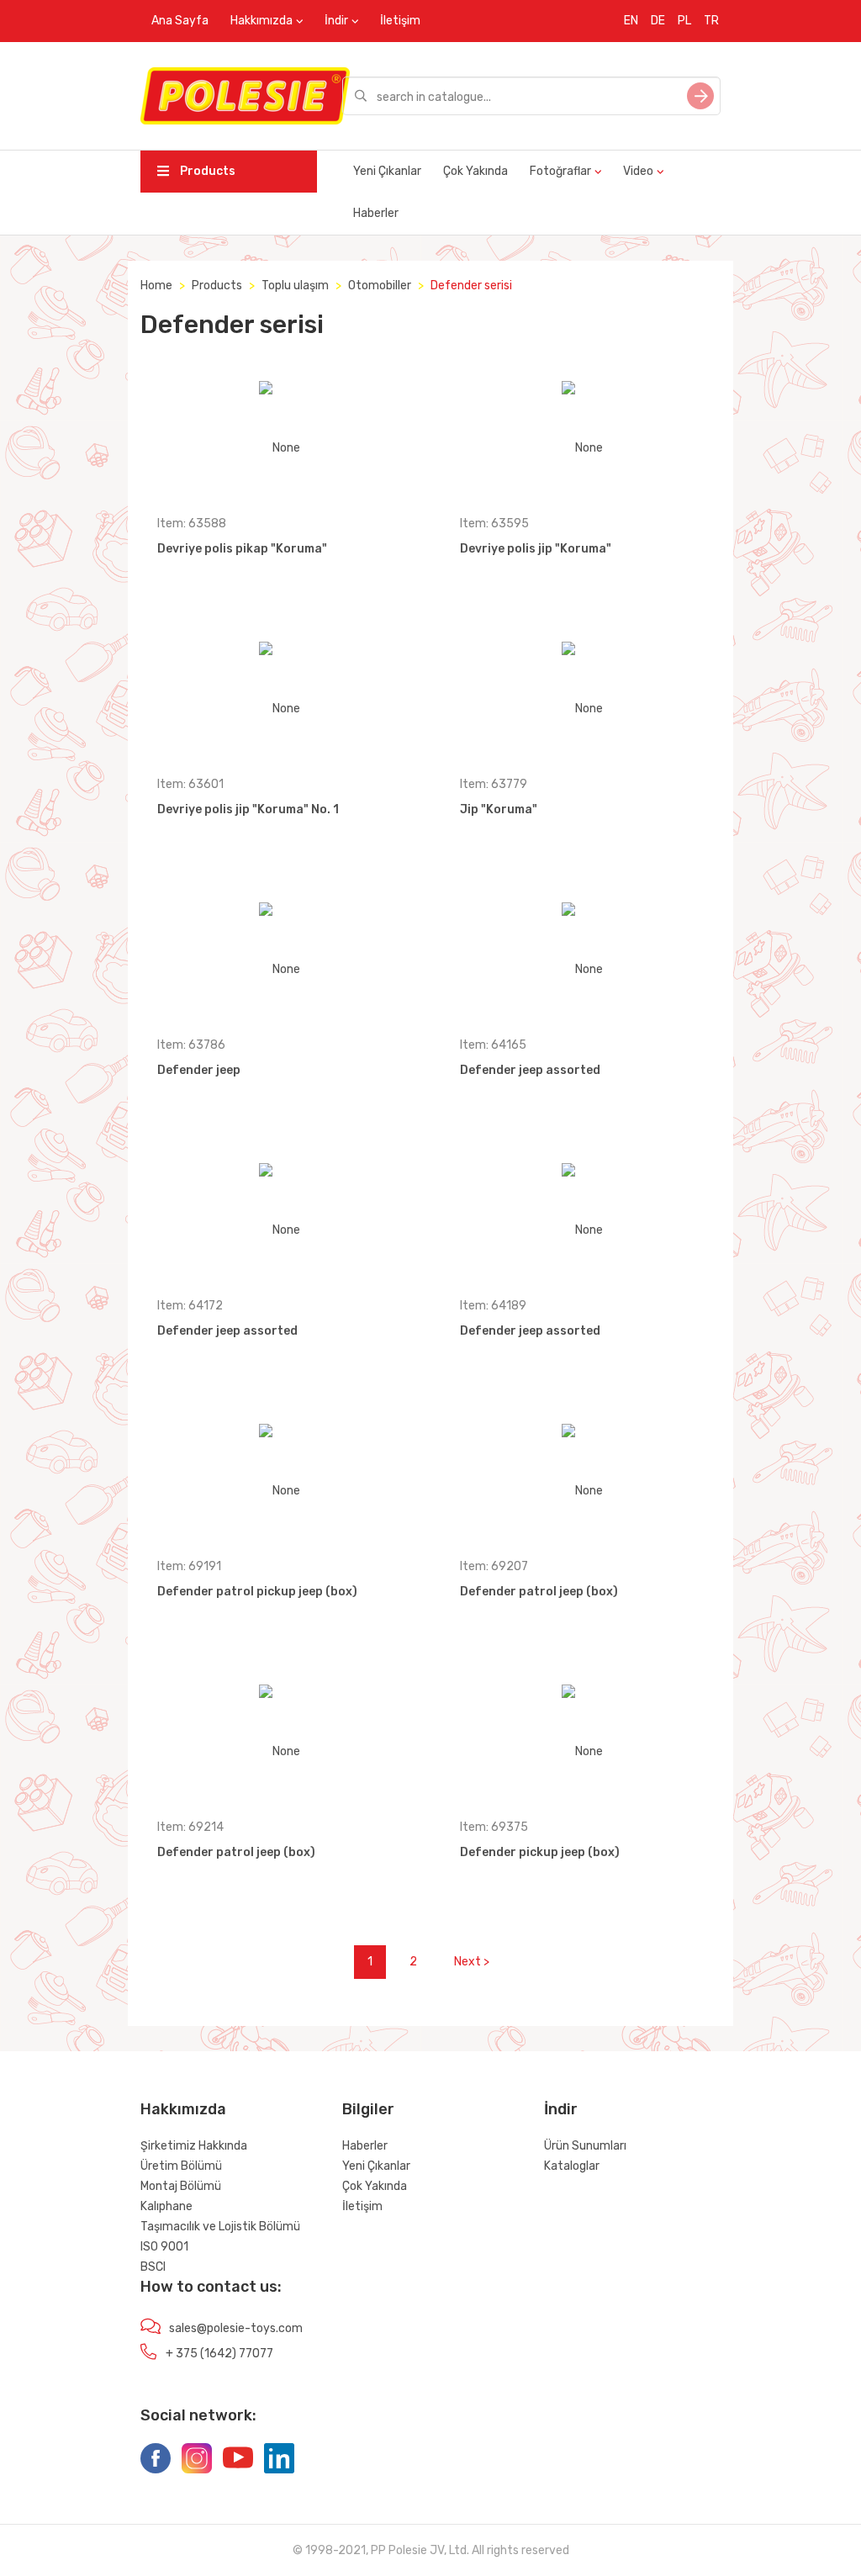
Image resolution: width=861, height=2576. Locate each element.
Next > (472, 1962)
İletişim (400, 21)
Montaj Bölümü (181, 2186)
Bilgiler (368, 2109)
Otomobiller (380, 286)
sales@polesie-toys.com (236, 2328)
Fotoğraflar (560, 171)
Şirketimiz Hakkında (194, 2146)
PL (684, 21)
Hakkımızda (261, 21)
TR (711, 21)
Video (638, 171)
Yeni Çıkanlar (387, 171)
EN (631, 21)
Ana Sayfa (180, 21)
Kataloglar (572, 2166)
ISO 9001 (164, 2247)
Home (156, 286)
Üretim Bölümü (181, 2166)
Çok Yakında (475, 171)
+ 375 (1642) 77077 (219, 2354)
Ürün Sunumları (585, 2146)
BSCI (153, 2267)
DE (658, 21)
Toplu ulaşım (295, 286)
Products (206, 171)
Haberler (376, 213)
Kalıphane (166, 2206)
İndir (336, 21)
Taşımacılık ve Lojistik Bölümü (220, 2227)
